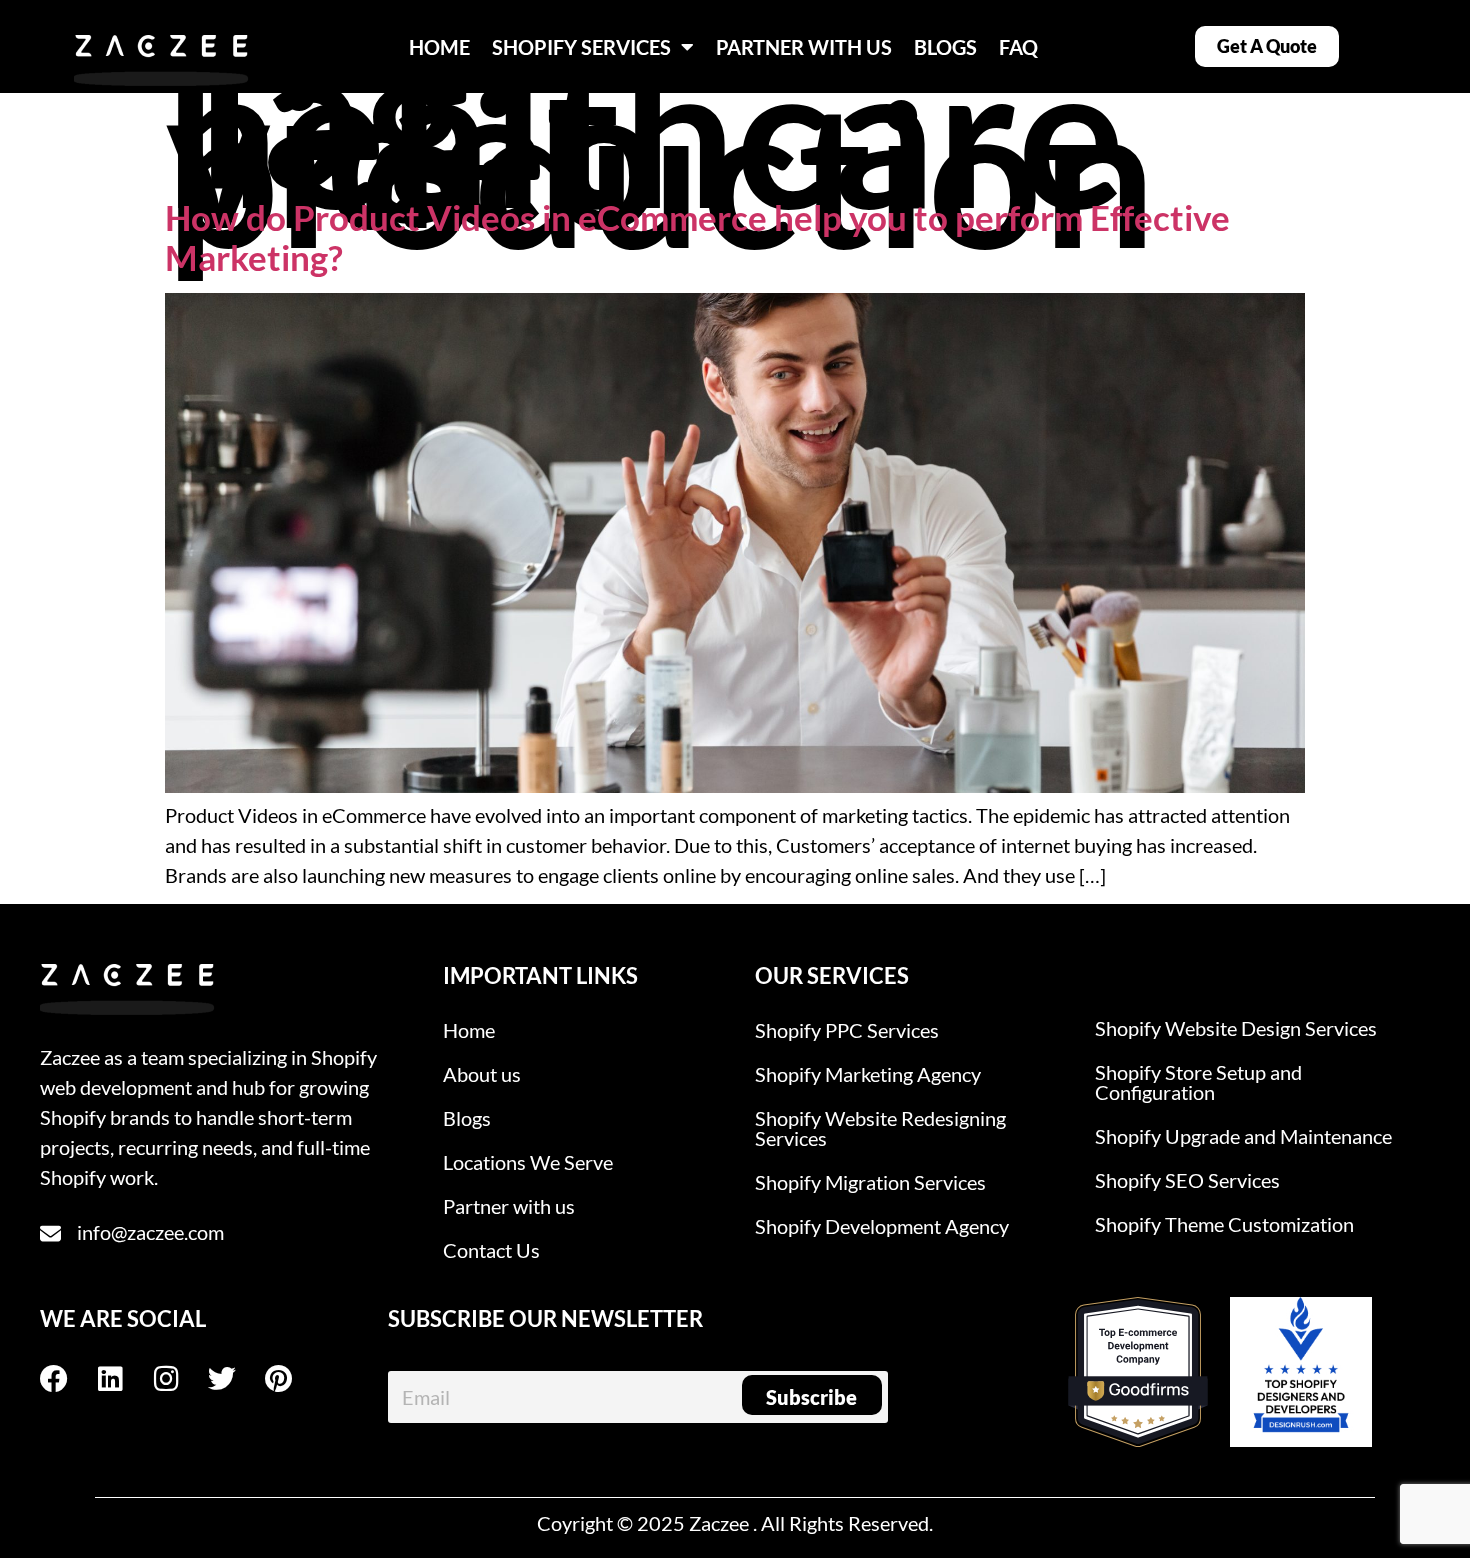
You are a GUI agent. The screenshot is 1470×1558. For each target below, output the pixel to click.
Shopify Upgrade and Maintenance (1243, 1136)
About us (482, 1074)
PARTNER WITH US (804, 47)
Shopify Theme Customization (1224, 1224)
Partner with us (509, 1206)
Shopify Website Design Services (1236, 1028)
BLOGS (945, 47)
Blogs (467, 1118)
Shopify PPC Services (847, 1030)
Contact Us (491, 1250)
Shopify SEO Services (1187, 1180)
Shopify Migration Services (870, 1182)
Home (469, 1030)
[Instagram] (180, 1379)
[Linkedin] (124, 1379)
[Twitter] (236, 1379)
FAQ (1018, 47)
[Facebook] (68, 1379)
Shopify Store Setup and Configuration (1198, 1082)
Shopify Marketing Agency (868, 1074)
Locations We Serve (528, 1162)
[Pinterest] (292, 1379)
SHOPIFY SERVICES (581, 47)
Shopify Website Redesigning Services (880, 1128)
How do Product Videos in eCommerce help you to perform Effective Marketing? (697, 237)
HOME (439, 47)
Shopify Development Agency (882, 1226)
